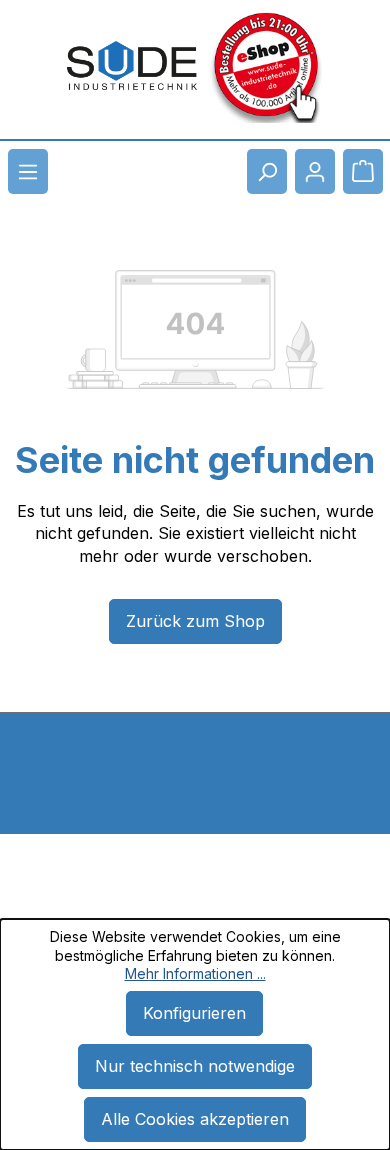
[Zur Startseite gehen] (132, 66)
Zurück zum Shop (195, 621)
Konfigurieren (194, 1013)
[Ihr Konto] (315, 171)
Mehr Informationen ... (195, 973)
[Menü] (28, 171)
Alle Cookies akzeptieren (195, 1119)
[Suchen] (267, 171)
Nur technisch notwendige (195, 1066)
